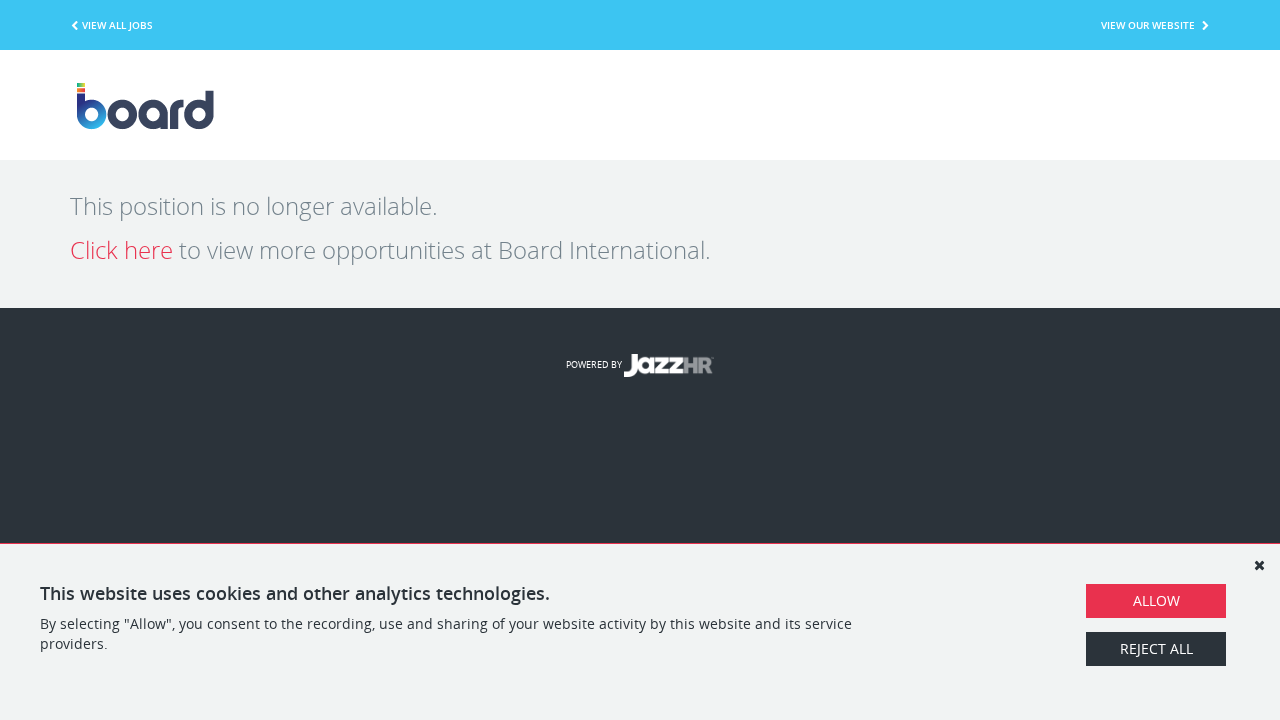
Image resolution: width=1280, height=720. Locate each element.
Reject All (1156, 648)
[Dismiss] (1259, 565)
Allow (1156, 600)
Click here (121, 250)
